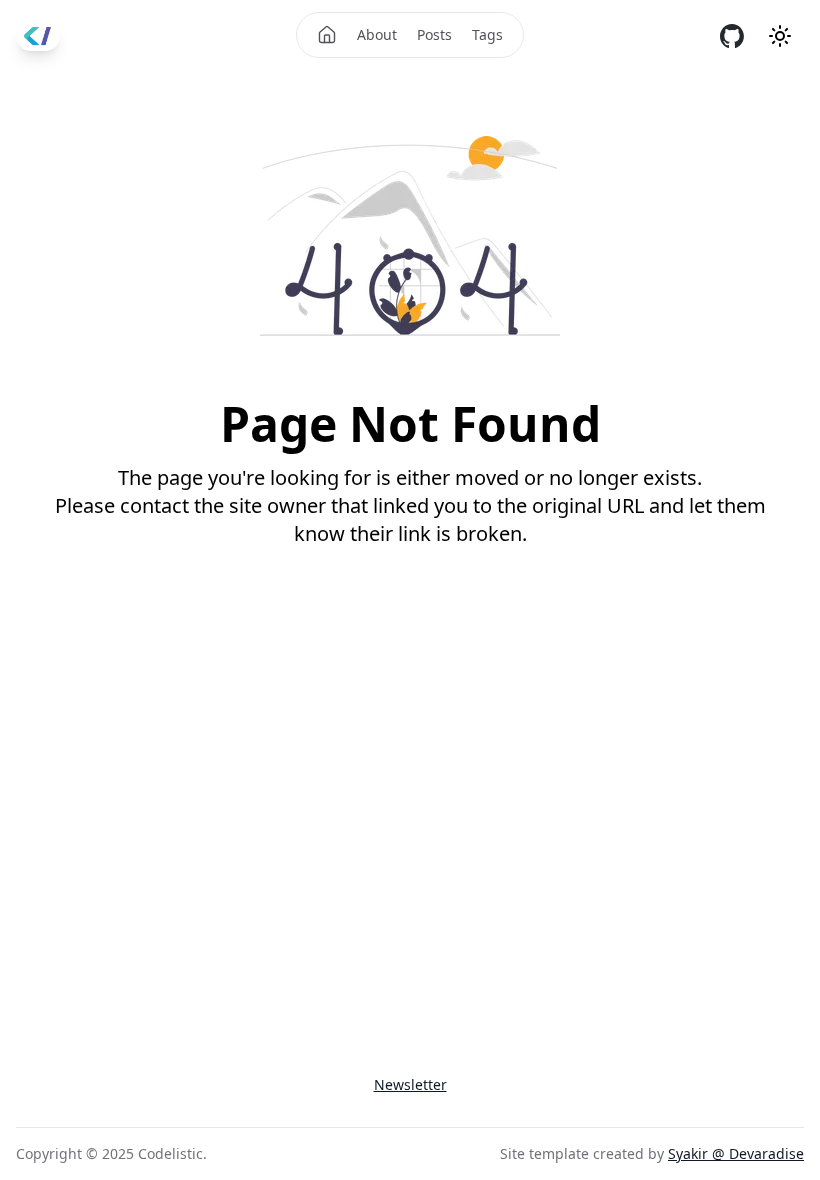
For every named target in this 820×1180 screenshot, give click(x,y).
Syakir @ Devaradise (736, 1153)
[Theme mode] (780, 36)
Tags (487, 34)
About (377, 34)
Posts (434, 34)
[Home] (327, 35)
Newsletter (410, 1084)
